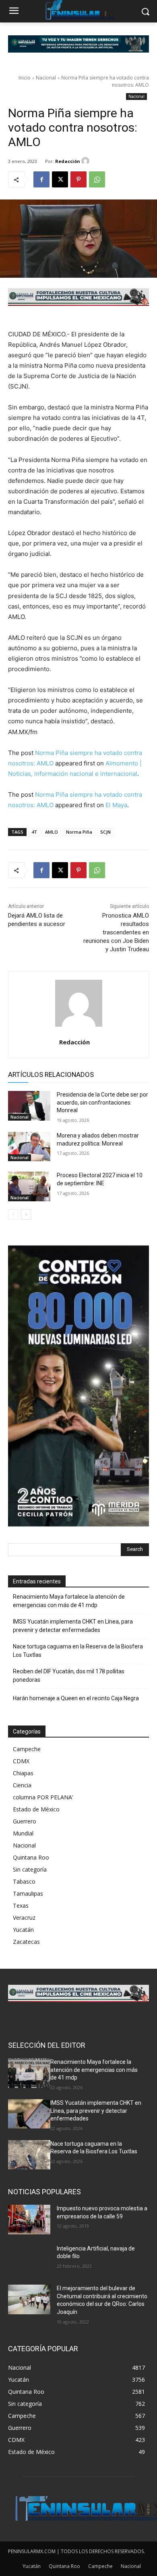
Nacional (46, 78)
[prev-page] (13, 1215)
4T (34, 832)
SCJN (105, 832)
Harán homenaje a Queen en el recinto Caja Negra (76, 1698)
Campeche (27, 1749)
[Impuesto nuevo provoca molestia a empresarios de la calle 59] (29, 2220)
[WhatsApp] (97, 179)
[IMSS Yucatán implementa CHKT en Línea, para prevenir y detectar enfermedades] (29, 2114)
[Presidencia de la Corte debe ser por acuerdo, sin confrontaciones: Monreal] (29, 1106)
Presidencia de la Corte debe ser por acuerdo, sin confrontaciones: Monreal (102, 1102)
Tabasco (24, 1881)
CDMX (21, 1761)
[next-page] (26, 1215)
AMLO (52, 832)
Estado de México (36, 1809)
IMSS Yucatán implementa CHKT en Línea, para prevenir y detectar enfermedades (73, 1626)
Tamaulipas (28, 1893)
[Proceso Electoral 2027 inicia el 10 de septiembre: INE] (29, 1186)
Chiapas (23, 1773)
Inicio (25, 78)
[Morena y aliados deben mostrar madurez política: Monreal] (29, 1147)
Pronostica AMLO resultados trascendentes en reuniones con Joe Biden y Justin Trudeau (116, 932)
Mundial (23, 1833)
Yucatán (23, 1930)
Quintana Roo (31, 1857)
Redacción (68, 161)
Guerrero (25, 1821)
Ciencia (22, 1785)
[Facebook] (41, 179)
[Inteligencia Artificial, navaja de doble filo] (29, 2260)
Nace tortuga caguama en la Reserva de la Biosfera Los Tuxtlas (78, 1651)
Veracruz (24, 1918)
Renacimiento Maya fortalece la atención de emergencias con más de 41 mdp (69, 1601)
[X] (60, 179)
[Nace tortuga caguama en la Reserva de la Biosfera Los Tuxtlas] (29, 2155)
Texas (21, 1906)
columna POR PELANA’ (43, 1797)
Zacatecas (26, 1942)
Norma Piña (79, 832)
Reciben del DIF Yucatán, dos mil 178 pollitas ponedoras (69, 1676)
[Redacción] (87, 161)
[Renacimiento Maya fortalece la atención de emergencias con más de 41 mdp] (29, 2073)
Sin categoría (30, 1869)
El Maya (116, 805)
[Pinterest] (78, 179)
